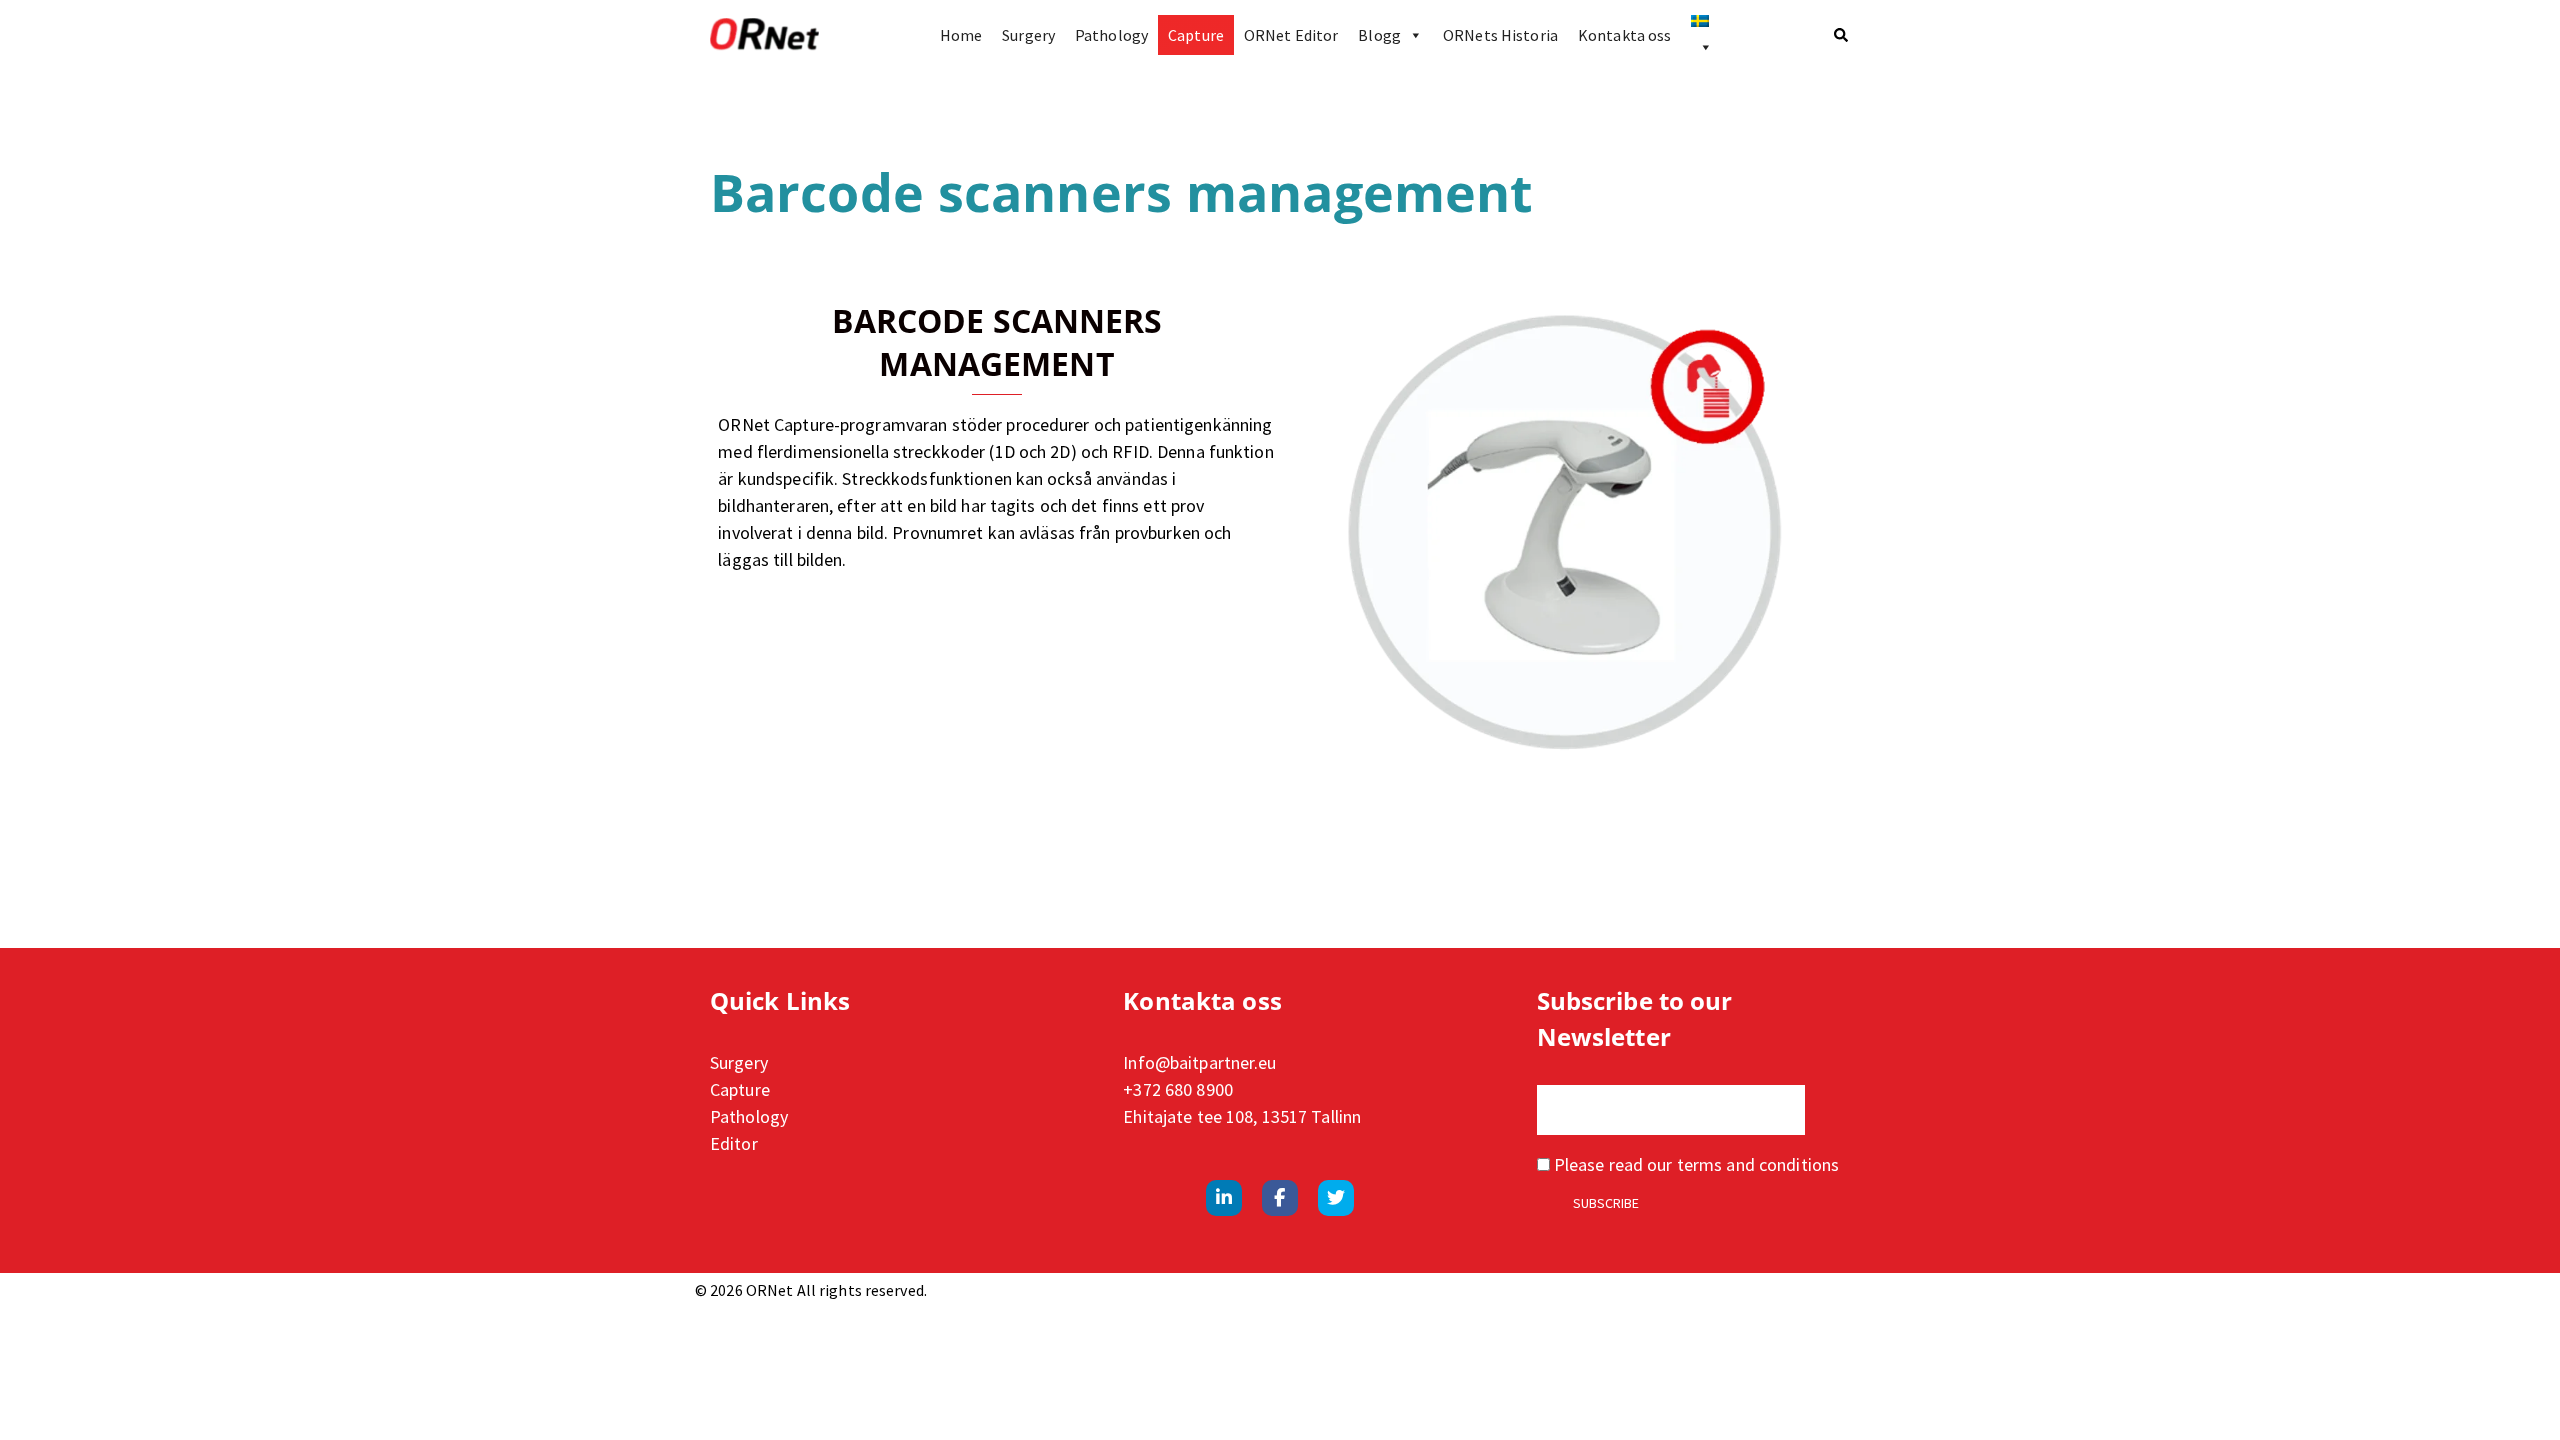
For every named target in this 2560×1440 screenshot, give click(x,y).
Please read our (1694, 1164)
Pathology (1111, 35)
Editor (734, 1143)
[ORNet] (764, 35)
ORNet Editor (1291, 35)
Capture (1196, 35)
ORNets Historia (1500, 35)
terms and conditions (1758, 1164)
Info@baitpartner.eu (1199, 1062)
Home (961, 35)
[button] (1842, 35)
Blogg (1379, 35)
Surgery (1028, 35)
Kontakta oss (1624, 35)
